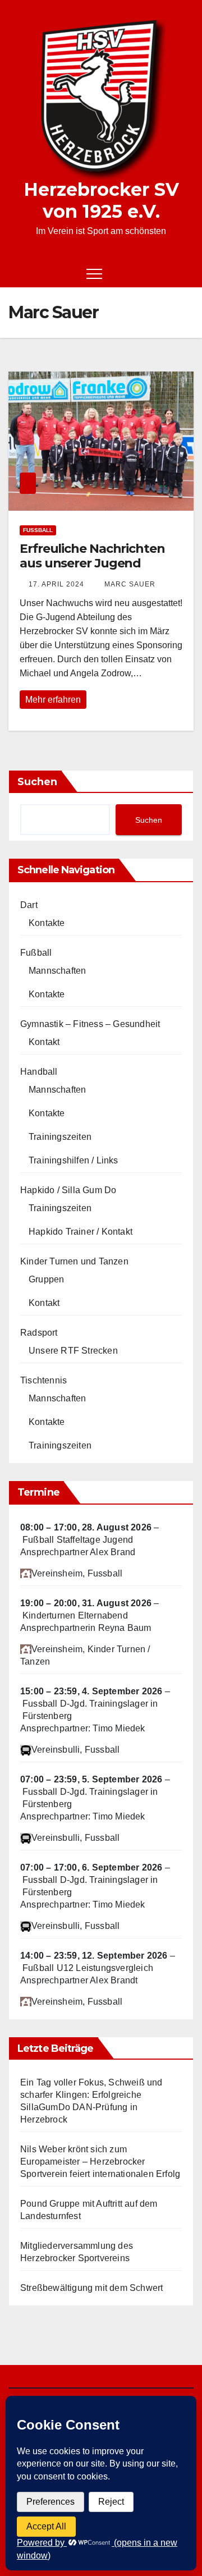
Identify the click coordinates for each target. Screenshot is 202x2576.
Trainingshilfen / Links (74, 1160)
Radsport (39, 1333)
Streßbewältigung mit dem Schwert (91, 2288)
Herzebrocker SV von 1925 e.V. (101, 200)
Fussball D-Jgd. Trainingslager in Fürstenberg (90, 1710)
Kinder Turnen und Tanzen (74, 1261)
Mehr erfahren (53, 700)
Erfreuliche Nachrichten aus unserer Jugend (92, 556)
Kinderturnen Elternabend (75, 1615)
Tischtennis (43, 1380)
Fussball (38, 530)
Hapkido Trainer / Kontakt (81, 1232)
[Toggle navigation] (94, 273)
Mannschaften (57, 971)
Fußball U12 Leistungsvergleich (88, 1968)
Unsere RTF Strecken (73, 1351)
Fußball (36, 953)
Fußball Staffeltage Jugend (78, 1540)
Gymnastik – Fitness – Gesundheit (90, 1024)
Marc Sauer (129, 584)
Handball (39, 1072)
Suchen (37, 782)
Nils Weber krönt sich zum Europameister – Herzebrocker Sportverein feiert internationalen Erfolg (100, 2162)
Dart (29, 905)
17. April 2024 (56, 584)
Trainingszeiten (60, 1137)
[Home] (17, 273)
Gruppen (46, 1279)
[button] (166, 273)
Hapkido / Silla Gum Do (68, 1190)
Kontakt (44, 1042)
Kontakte (47, 923)
